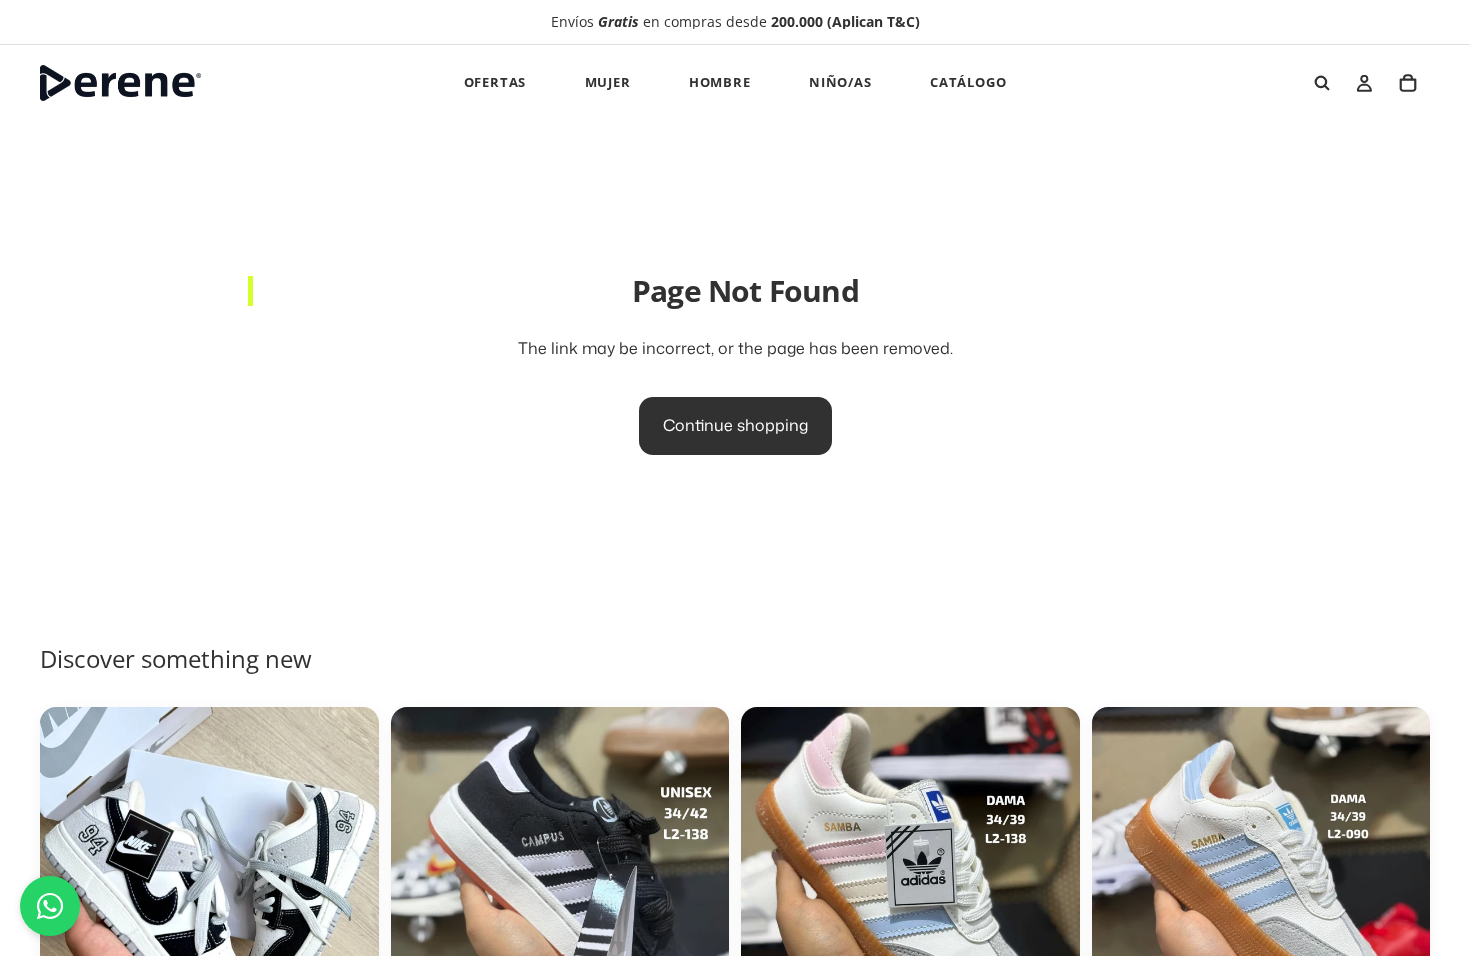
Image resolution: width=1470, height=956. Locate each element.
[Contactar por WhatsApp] (50, 906)
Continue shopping (735, 425)
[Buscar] (1322, 83)
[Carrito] (1408, 83)
